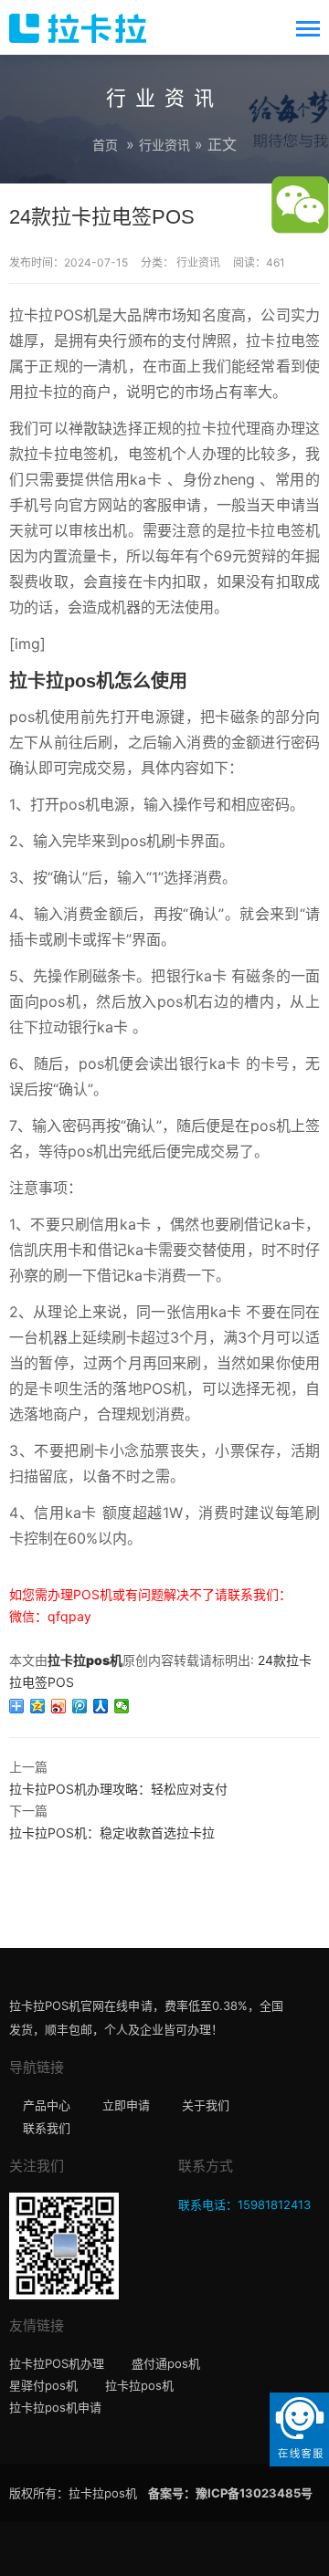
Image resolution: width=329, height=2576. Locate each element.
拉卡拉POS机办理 (57, 2363)
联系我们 (47, 2128)
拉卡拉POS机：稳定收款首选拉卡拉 (112, 1833)
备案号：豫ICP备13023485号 (230, 2493)
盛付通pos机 (166, 2363)
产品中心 (47, 2105)
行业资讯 (164, 145)
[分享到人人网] (101, 1706)
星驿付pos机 (43, 2385)
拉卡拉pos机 (85, 1660)
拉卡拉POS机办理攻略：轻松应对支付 (118, 1789)
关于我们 (206, 2105)
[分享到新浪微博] (59, 1706)
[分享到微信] (122, 1706)
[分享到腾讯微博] (80, 1706)
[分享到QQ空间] (38, 1706)
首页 (105, 145)
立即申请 (126, 2105)
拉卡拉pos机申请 (55, 2407)
